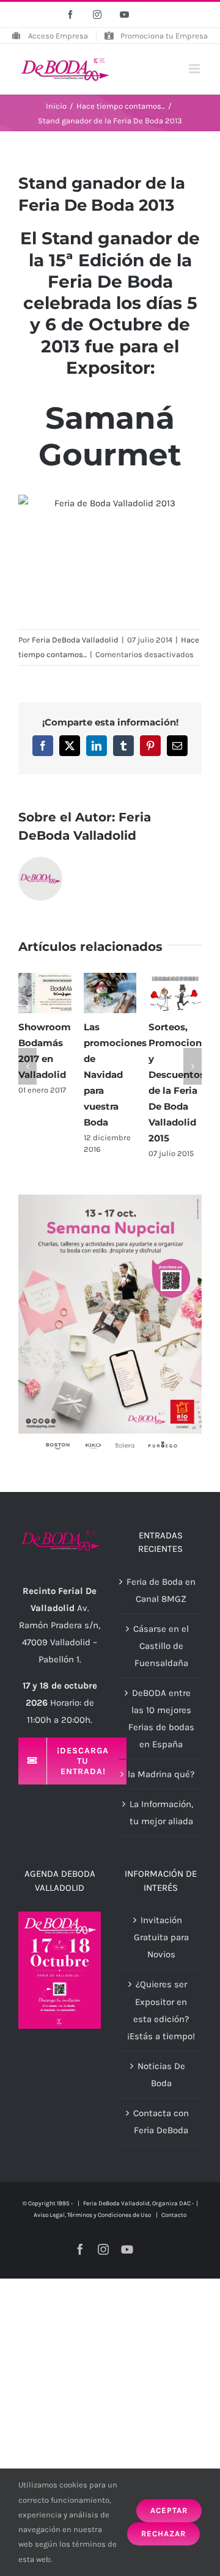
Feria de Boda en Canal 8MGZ (161, 1590)
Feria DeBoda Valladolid (75, 640)
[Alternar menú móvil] (195, 69)
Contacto (174, 2215)
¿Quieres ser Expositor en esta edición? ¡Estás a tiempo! (161, 2010)
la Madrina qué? (161, 1774)
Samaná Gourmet (110, 436)
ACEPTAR (169, 2510)
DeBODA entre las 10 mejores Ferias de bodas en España (161, 1719)
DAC (185, 2203)
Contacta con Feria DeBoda (161, 2122)
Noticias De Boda (161, 2075)
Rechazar (163, 2534)
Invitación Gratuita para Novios (161, 1937)
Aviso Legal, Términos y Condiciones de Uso (93, 2215)
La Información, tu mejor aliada (161, 1813)
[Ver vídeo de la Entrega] (110, 556)
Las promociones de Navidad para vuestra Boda (115, 1075)
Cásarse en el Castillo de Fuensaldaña (161, 1646)
